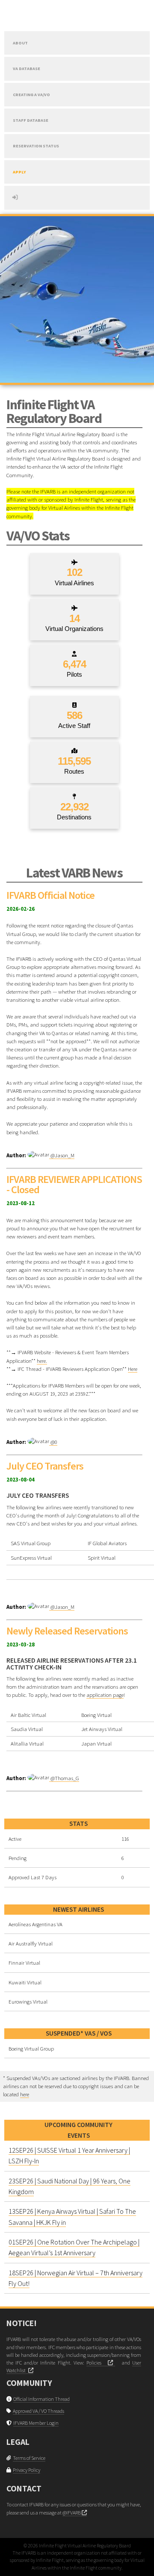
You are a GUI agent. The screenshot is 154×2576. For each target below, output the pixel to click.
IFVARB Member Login (36, 2423)
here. (42, 1361)
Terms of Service (29, 2458)
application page (105, 1695)
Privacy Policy (27, 2470)
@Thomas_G (64, 1778)
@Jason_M (62, 1155)
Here (133, 1369)
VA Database (27, 69)
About (20, 43)
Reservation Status (36, 146)
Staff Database (31, 120)
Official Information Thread (41, 2399)
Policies (97, 2363)
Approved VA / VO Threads (38, 2411)
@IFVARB (72, 2513)
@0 (53, 1442)
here (25, 2094)
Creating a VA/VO (31, 95)
